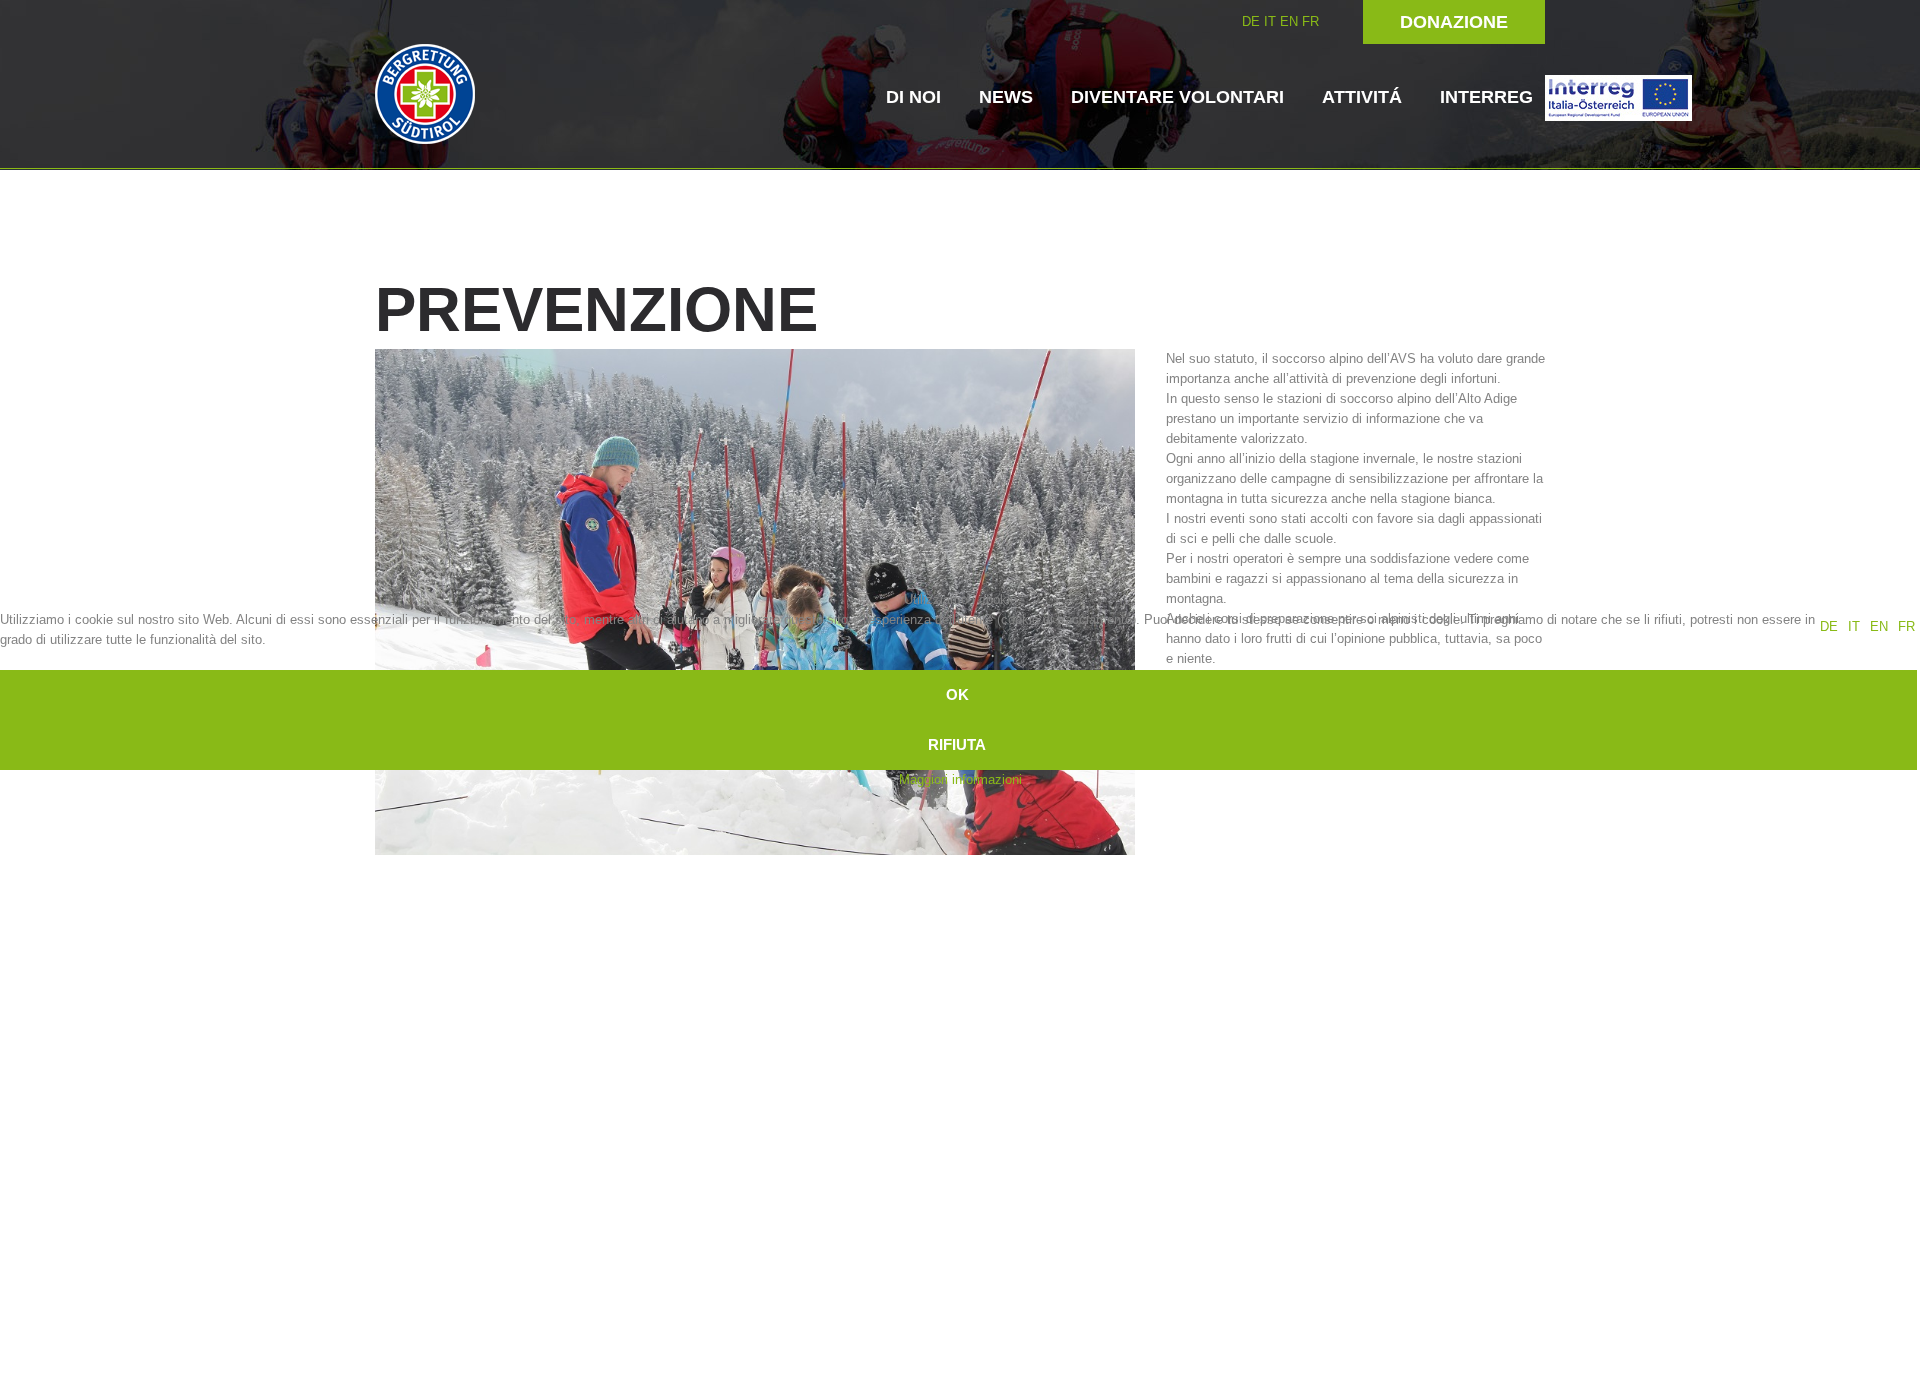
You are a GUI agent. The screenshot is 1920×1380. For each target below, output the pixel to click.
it (1854, 626)
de (1829, 626)
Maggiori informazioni (960, 779)
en (1879, 626)
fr (1906, 626)
